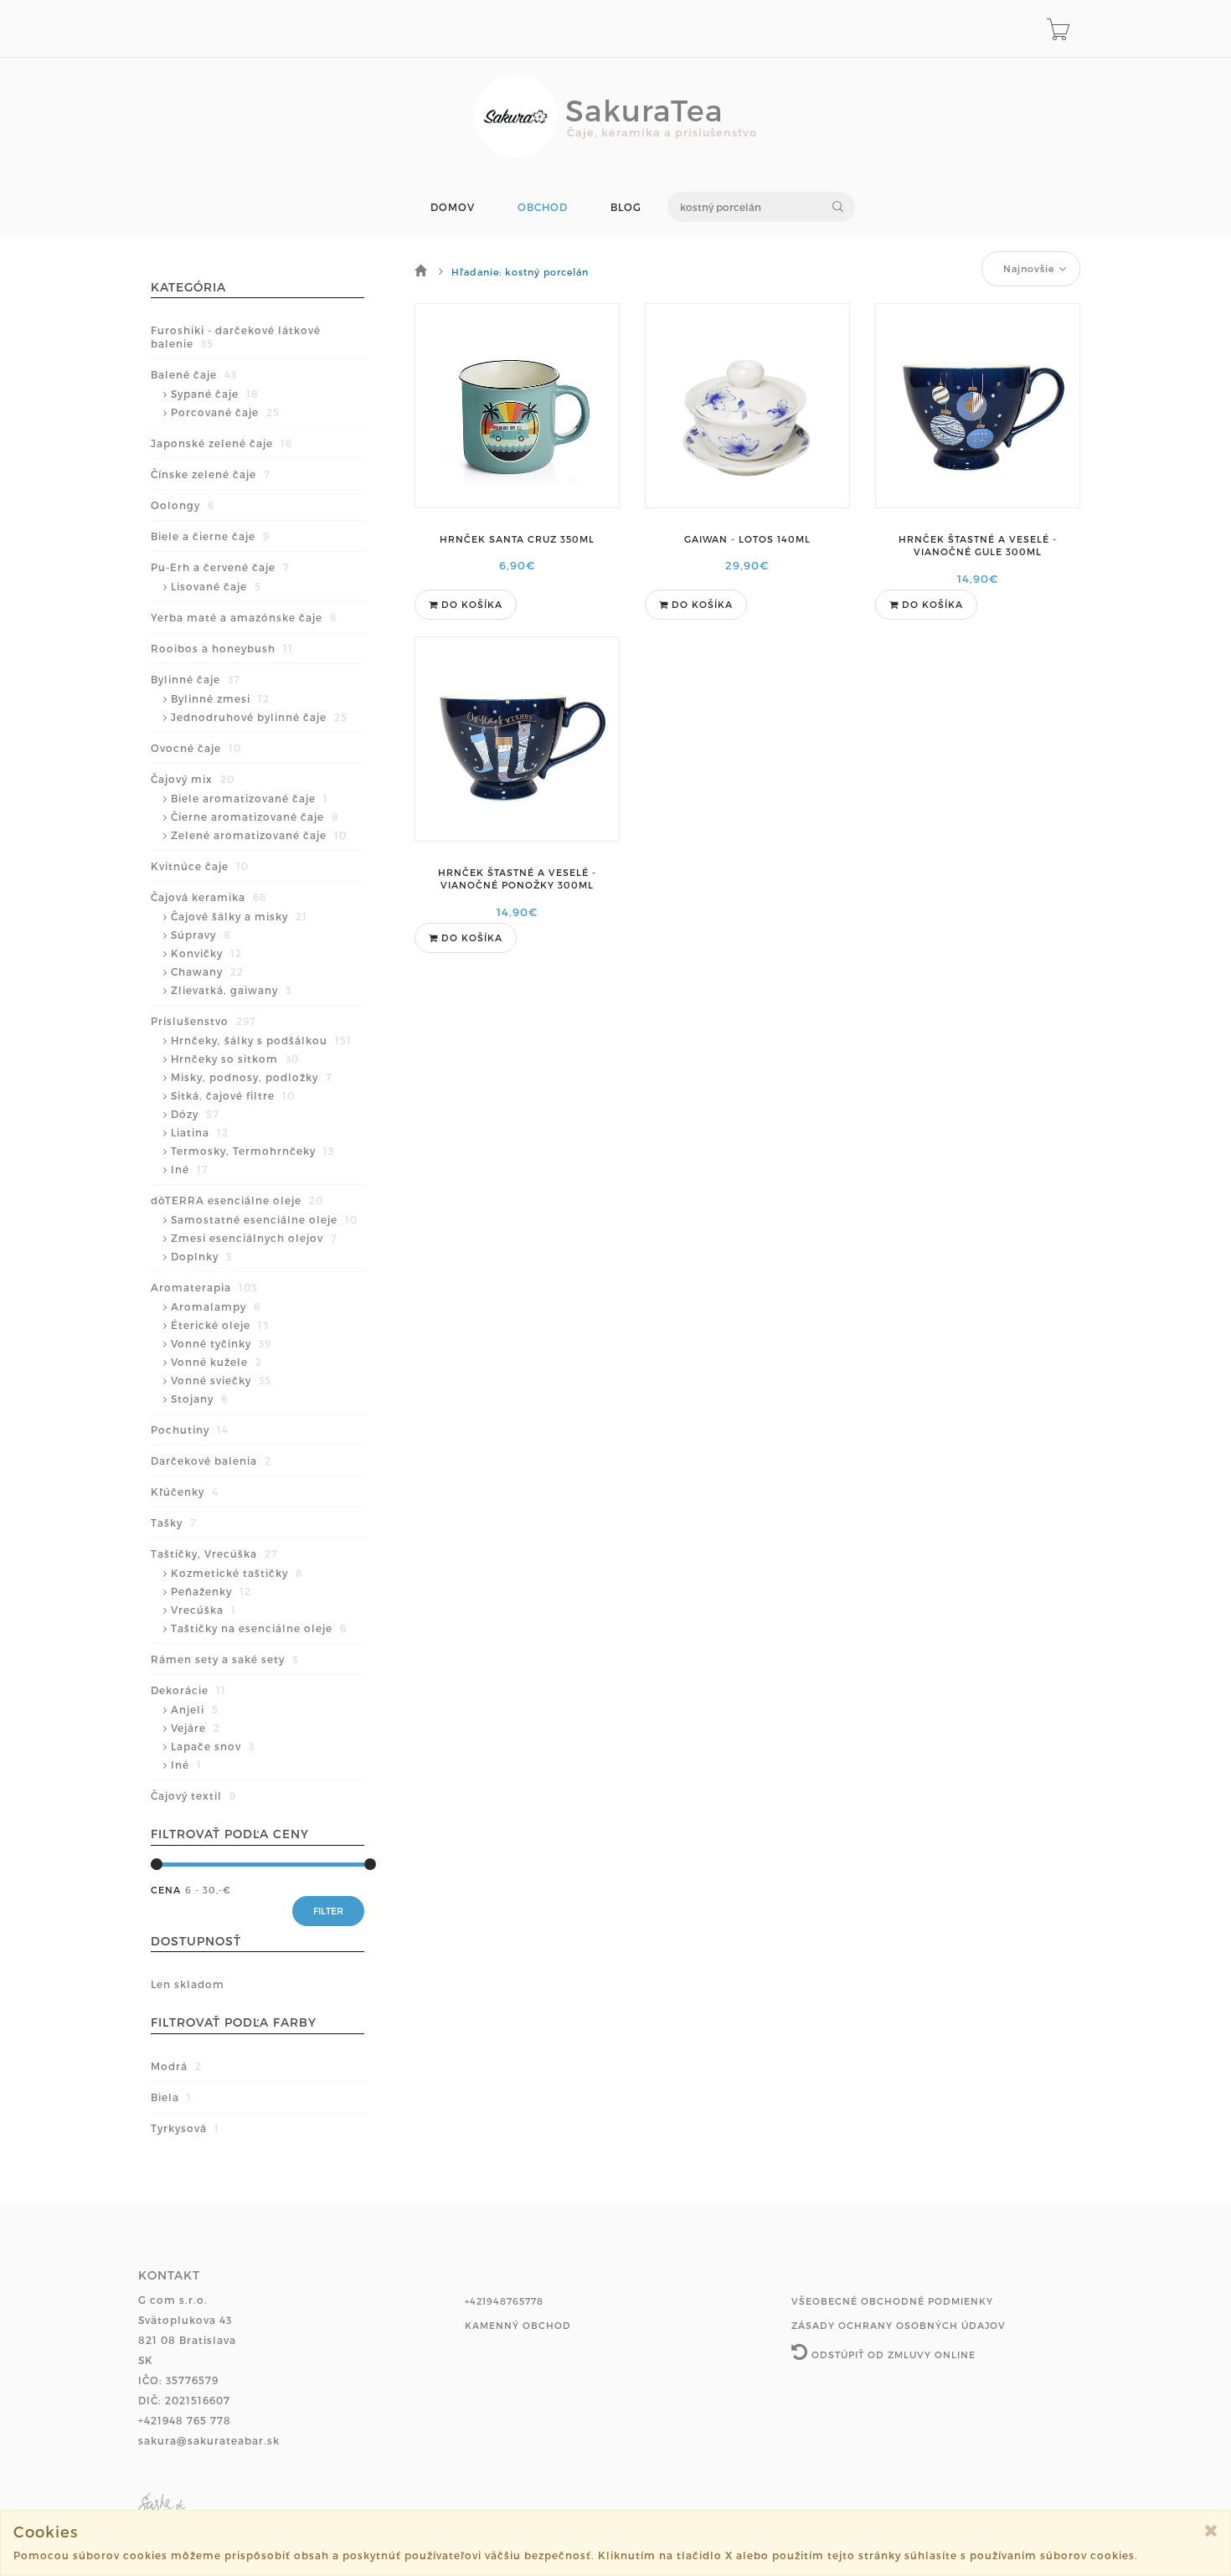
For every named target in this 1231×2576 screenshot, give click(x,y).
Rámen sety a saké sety (224, 1659)
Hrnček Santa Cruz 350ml (517, 539)
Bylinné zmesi (220, 698)
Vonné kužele (216, 1362)
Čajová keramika (209, 897)
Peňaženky (211, 1591)
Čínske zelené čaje (211, 474)
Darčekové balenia (211, 1461)
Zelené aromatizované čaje (259, 835)
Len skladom (188, 1984)
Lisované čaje (216, 586)
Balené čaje (194, 374)
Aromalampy (216, 1306)
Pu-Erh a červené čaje (220, 567)
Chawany (207, 971)
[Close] (1211, 2530)
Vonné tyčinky (221, 1343)
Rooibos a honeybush (222, 648)
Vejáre (196, 1728)
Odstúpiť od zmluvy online (892, 2354)
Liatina (200, 1132)
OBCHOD (543, 207)
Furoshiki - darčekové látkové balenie (236, 337)
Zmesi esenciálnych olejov (254, 1238)
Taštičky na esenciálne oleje (259, 1628)
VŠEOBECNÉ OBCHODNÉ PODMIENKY (892, 2301)
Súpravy (201, 935)
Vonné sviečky (221, 1380)
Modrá (176, 2066)
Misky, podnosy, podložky (252, 1077)
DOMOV (453, 207)
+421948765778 (504, 2301)
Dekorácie (188, 1690)
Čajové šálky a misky (239, 916)
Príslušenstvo (203, 1021)
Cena (166, 1890)
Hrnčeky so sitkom (235, 1059)
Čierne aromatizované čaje (255, 817)
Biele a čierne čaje (210, 536)
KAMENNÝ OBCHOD (518, 2325)
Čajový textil (193, 1795)
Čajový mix (193, 779)
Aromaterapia (204, 1287)
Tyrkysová (185, 2128)
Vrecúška (203, 1610)
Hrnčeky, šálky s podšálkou (261, 1040)
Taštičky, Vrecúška (214, 1553)
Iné (190, 1169)
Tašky (174, 1522)
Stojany (199, 1399)
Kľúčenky (185, 1492)
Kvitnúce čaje (200, 866)
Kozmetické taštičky (237, 1573)
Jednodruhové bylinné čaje (259, 717)
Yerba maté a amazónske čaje (244, 617)
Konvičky (206, 953)
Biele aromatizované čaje (250, 798)
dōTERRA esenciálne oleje (237, 1200)
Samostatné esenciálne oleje (264, 1219)
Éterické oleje (220, 1325)
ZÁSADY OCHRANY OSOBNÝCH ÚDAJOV (899, 2325)
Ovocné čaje (196, 748)
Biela (171, 2097)
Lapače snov (213, 1746)
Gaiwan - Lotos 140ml (747, 539)
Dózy (195, 1114)
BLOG (626, 207)
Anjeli (195, 1709)
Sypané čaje (215, 394)
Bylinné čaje (196, 679)
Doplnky (201, 1256)
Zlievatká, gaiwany (231, 990)
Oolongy (183, 505)
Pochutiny (190, 1430)
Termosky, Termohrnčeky (252, 1151)
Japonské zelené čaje (221, 443)
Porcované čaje (225, 412)
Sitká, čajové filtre (233, 1095)
